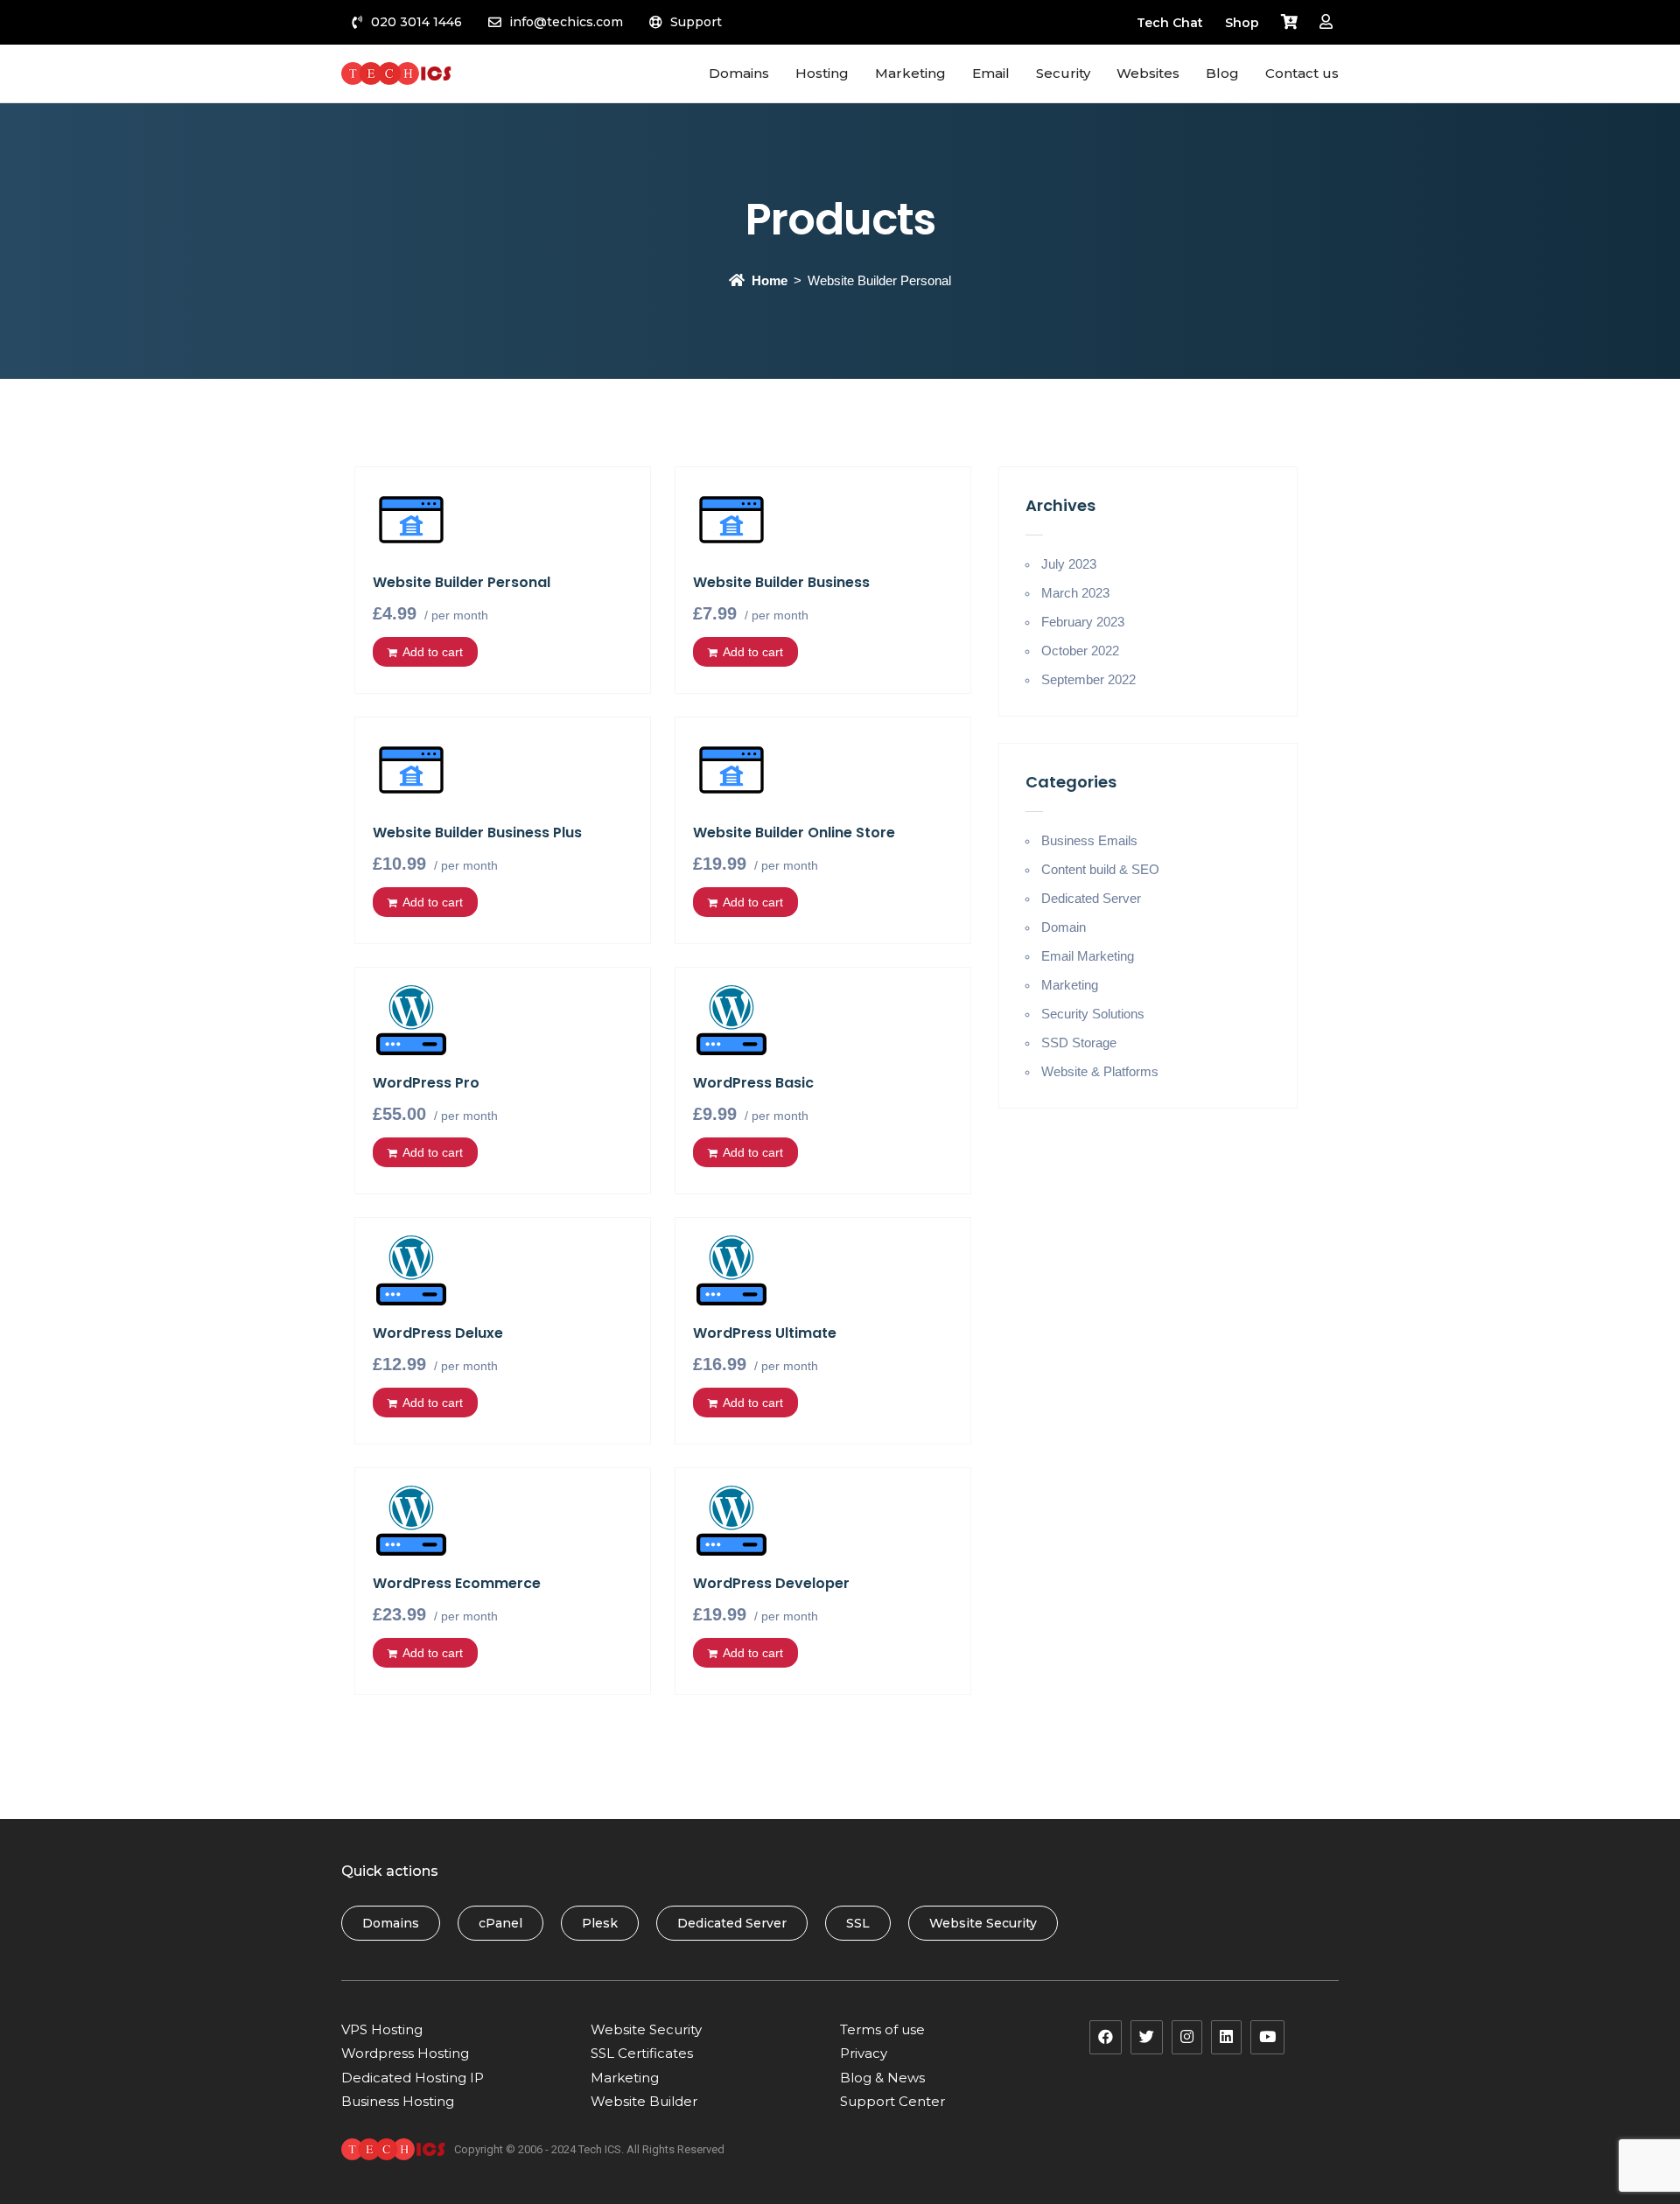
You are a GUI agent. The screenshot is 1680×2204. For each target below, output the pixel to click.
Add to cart (433, 652)
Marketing (1070, 985)
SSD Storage (1079, 1043)
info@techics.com (566, 22)
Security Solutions (1093, 1014)
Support (696, 22)
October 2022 (1080, 651)
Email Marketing (1088, 956)
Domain (1064, 927)
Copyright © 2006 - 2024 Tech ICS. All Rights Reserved (589, 2149)
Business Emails (1089, 840)
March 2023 (1075, 593)
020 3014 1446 (416, 22)
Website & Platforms (1100, 1071)
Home (770, 280)
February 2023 (1083, 622)
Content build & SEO (1100, 869)
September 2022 (1088, 679)
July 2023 (1069, 564)
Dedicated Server (1091, 898)
